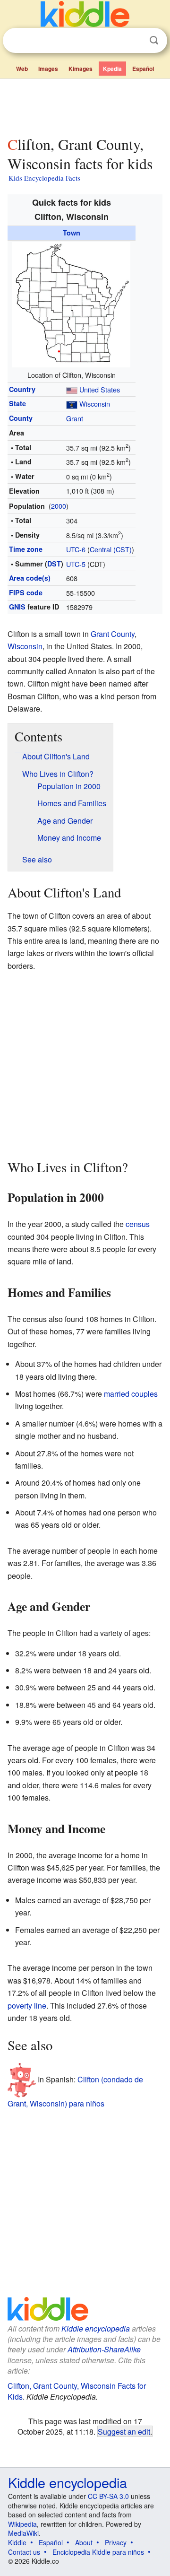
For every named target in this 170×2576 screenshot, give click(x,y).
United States (100, 389)
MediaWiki (23, 2533)
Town (72, 233)
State (17, 403)
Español (143, 69)
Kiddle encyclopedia (96, 2328)
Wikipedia (22, 2524)
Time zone (26, 549)
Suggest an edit (124, 2431)
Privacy (116, 2542)
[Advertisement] (85, 105)
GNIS (17, 607)
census (138, 1224)
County (21, 418)
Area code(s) (30, 578)
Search (154, 40)
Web (22, 69)
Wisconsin (95, 404)
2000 (59, 506)
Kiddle (17, 2542)
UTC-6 (76, 549)
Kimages (81, 69)
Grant (75, 418)
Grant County (113, 634)
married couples (131, 1394)
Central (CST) (111, 549)
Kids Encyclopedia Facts (44, 178)
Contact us (24, 2552)
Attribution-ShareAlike (104, 2349)
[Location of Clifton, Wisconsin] (71, 303)
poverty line (27, 2006)
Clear (135, 41)
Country (22, 389)
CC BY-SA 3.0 (108, 2496)
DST (54, 564)
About (84, 2542)
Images (48, 69)
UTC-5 (76, 564)
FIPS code (26, 592)
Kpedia (112, 69)
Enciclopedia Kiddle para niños (98, 2552)
